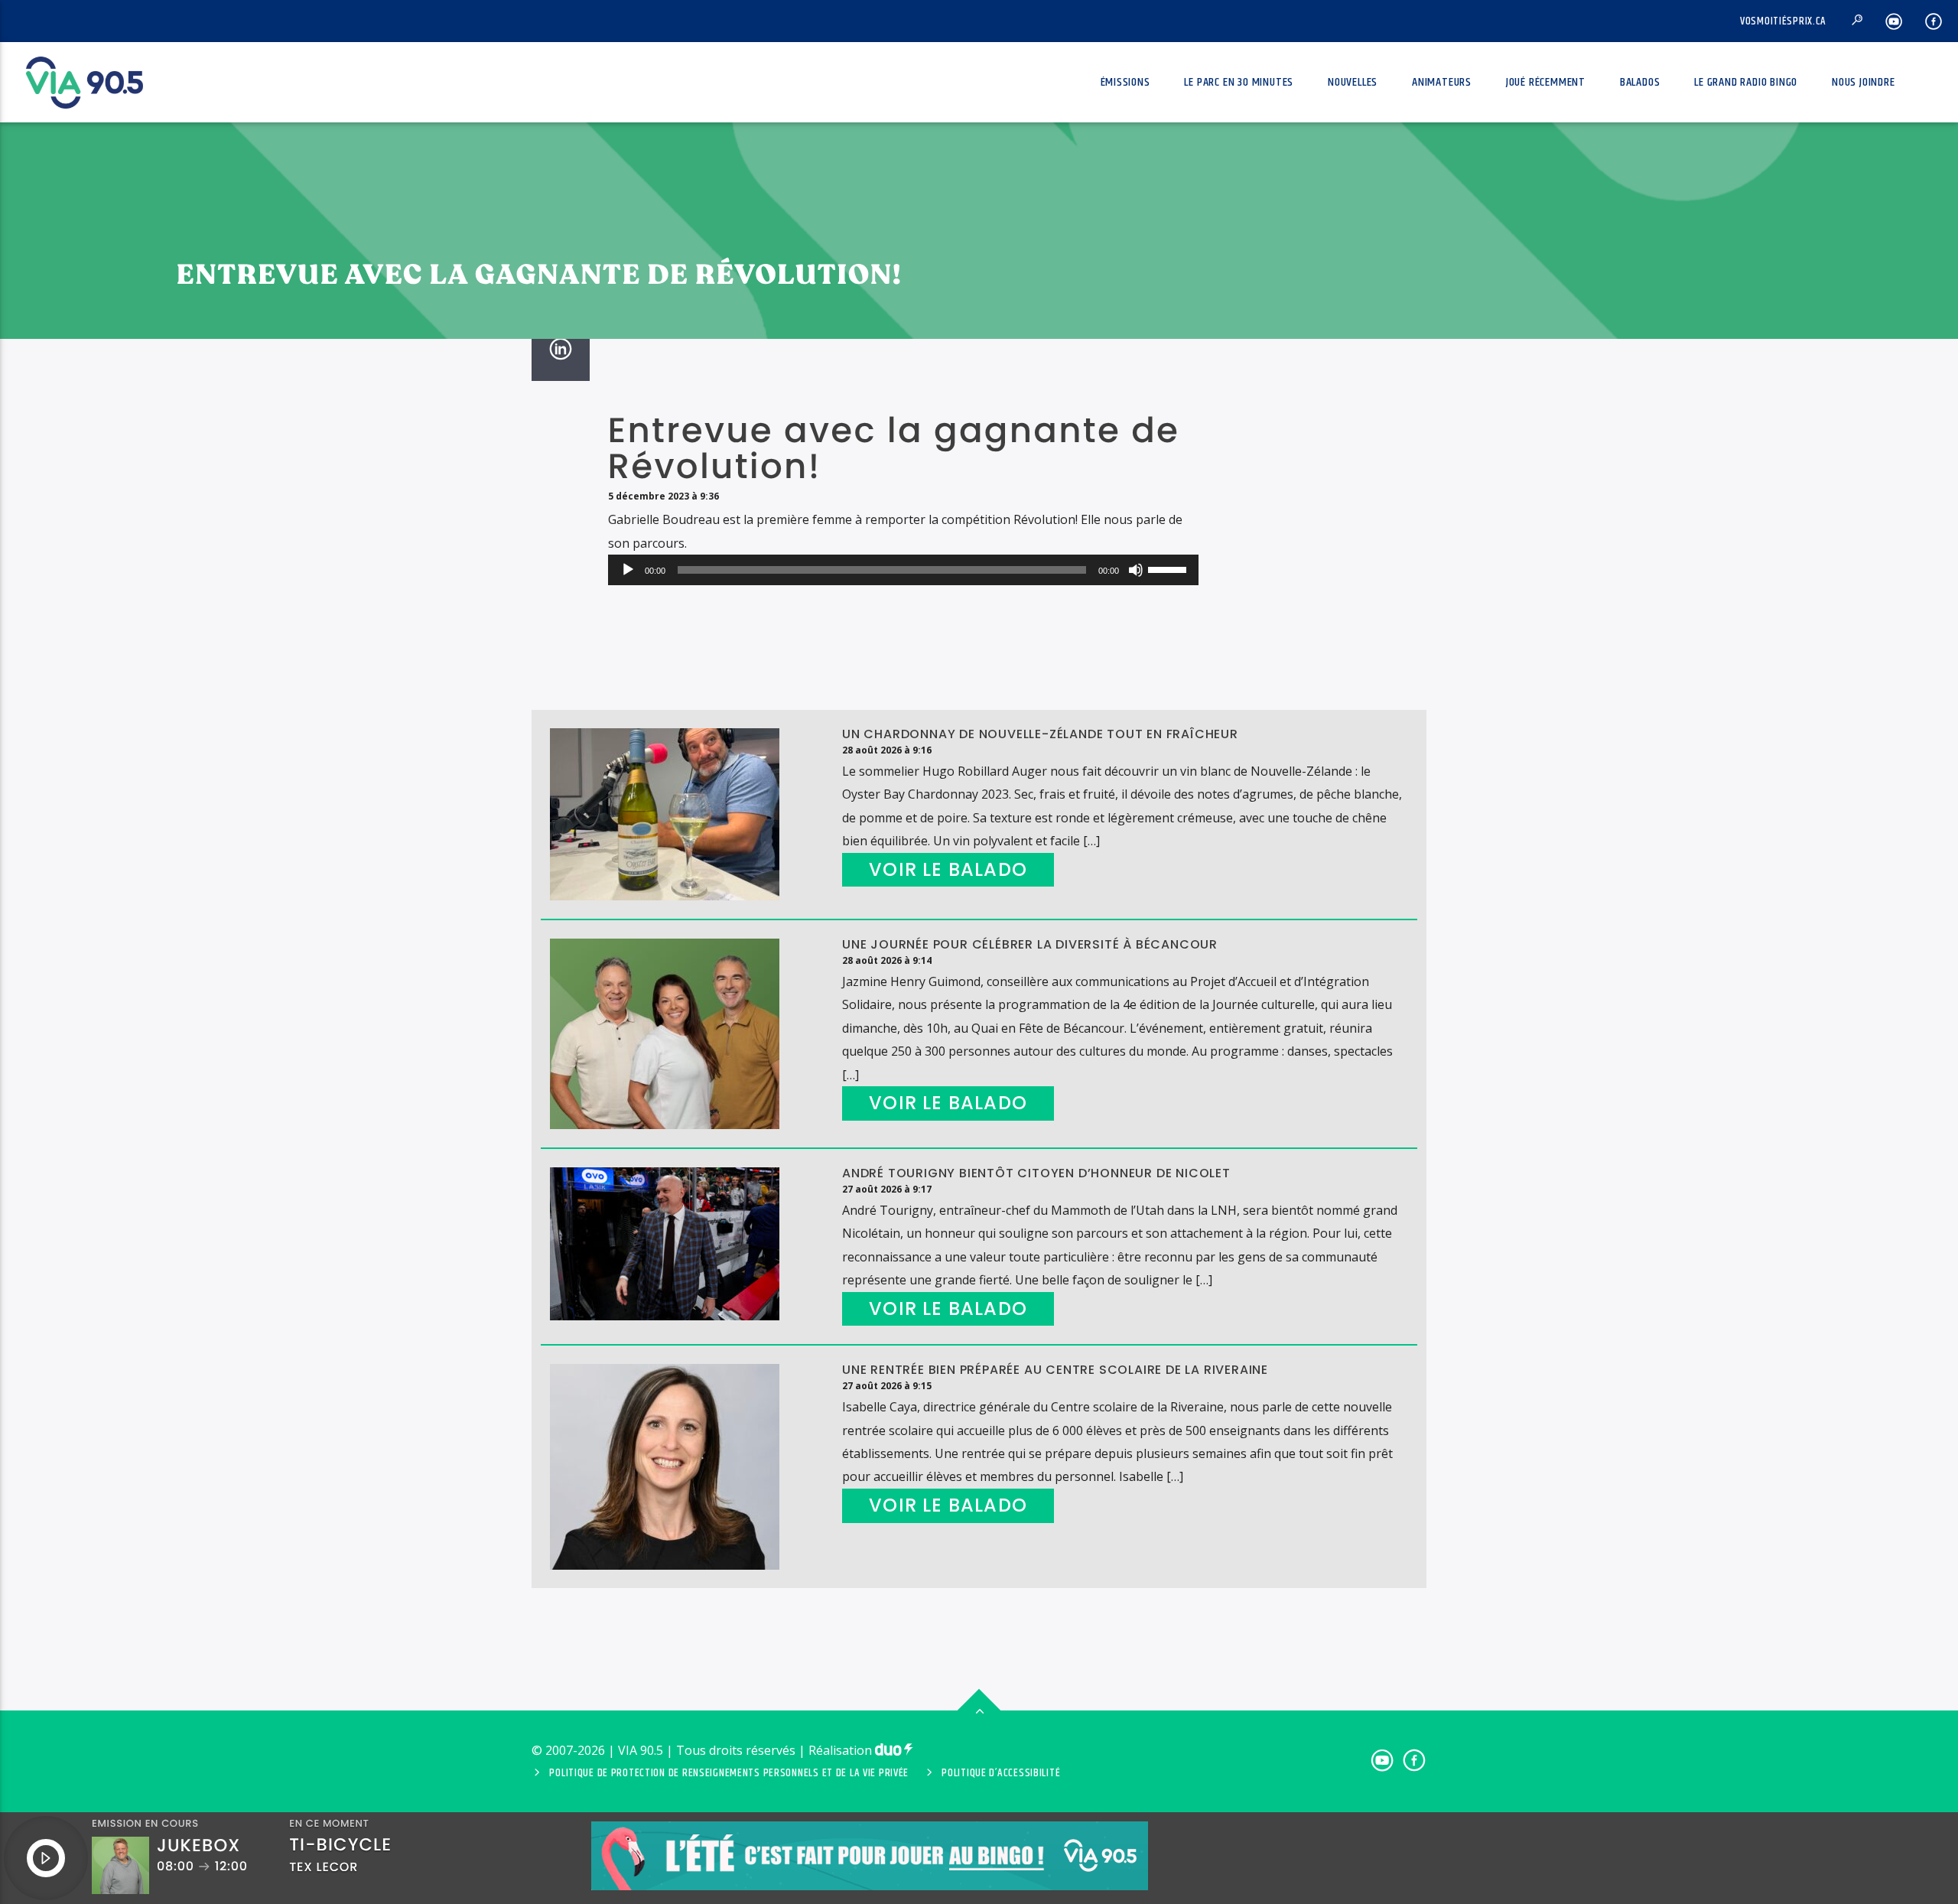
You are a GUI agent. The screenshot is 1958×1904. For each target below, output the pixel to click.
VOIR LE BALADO (948, 869)
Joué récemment (1546, 82)
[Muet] (1136, 570)
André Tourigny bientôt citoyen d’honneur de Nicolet (1036, 1173)
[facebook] (1934, 21)
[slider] (1169, 568)
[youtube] (1894, 21)
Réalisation (842, 1750)
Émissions (1125, 82)
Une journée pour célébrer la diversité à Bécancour (1030, 944)
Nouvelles (1353, 82)
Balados (1640, 82)
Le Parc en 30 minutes (1239, 82)
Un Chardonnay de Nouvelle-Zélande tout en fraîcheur (1040, 734)
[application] (903, 570)
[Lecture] (628, 570)
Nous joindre (1864, 82)
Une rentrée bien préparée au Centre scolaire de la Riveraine (1055, 1370)
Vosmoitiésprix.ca (1783, 21)
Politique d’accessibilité (1001, 1773)
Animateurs (1442, 82)
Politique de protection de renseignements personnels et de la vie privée (729, 1773)
